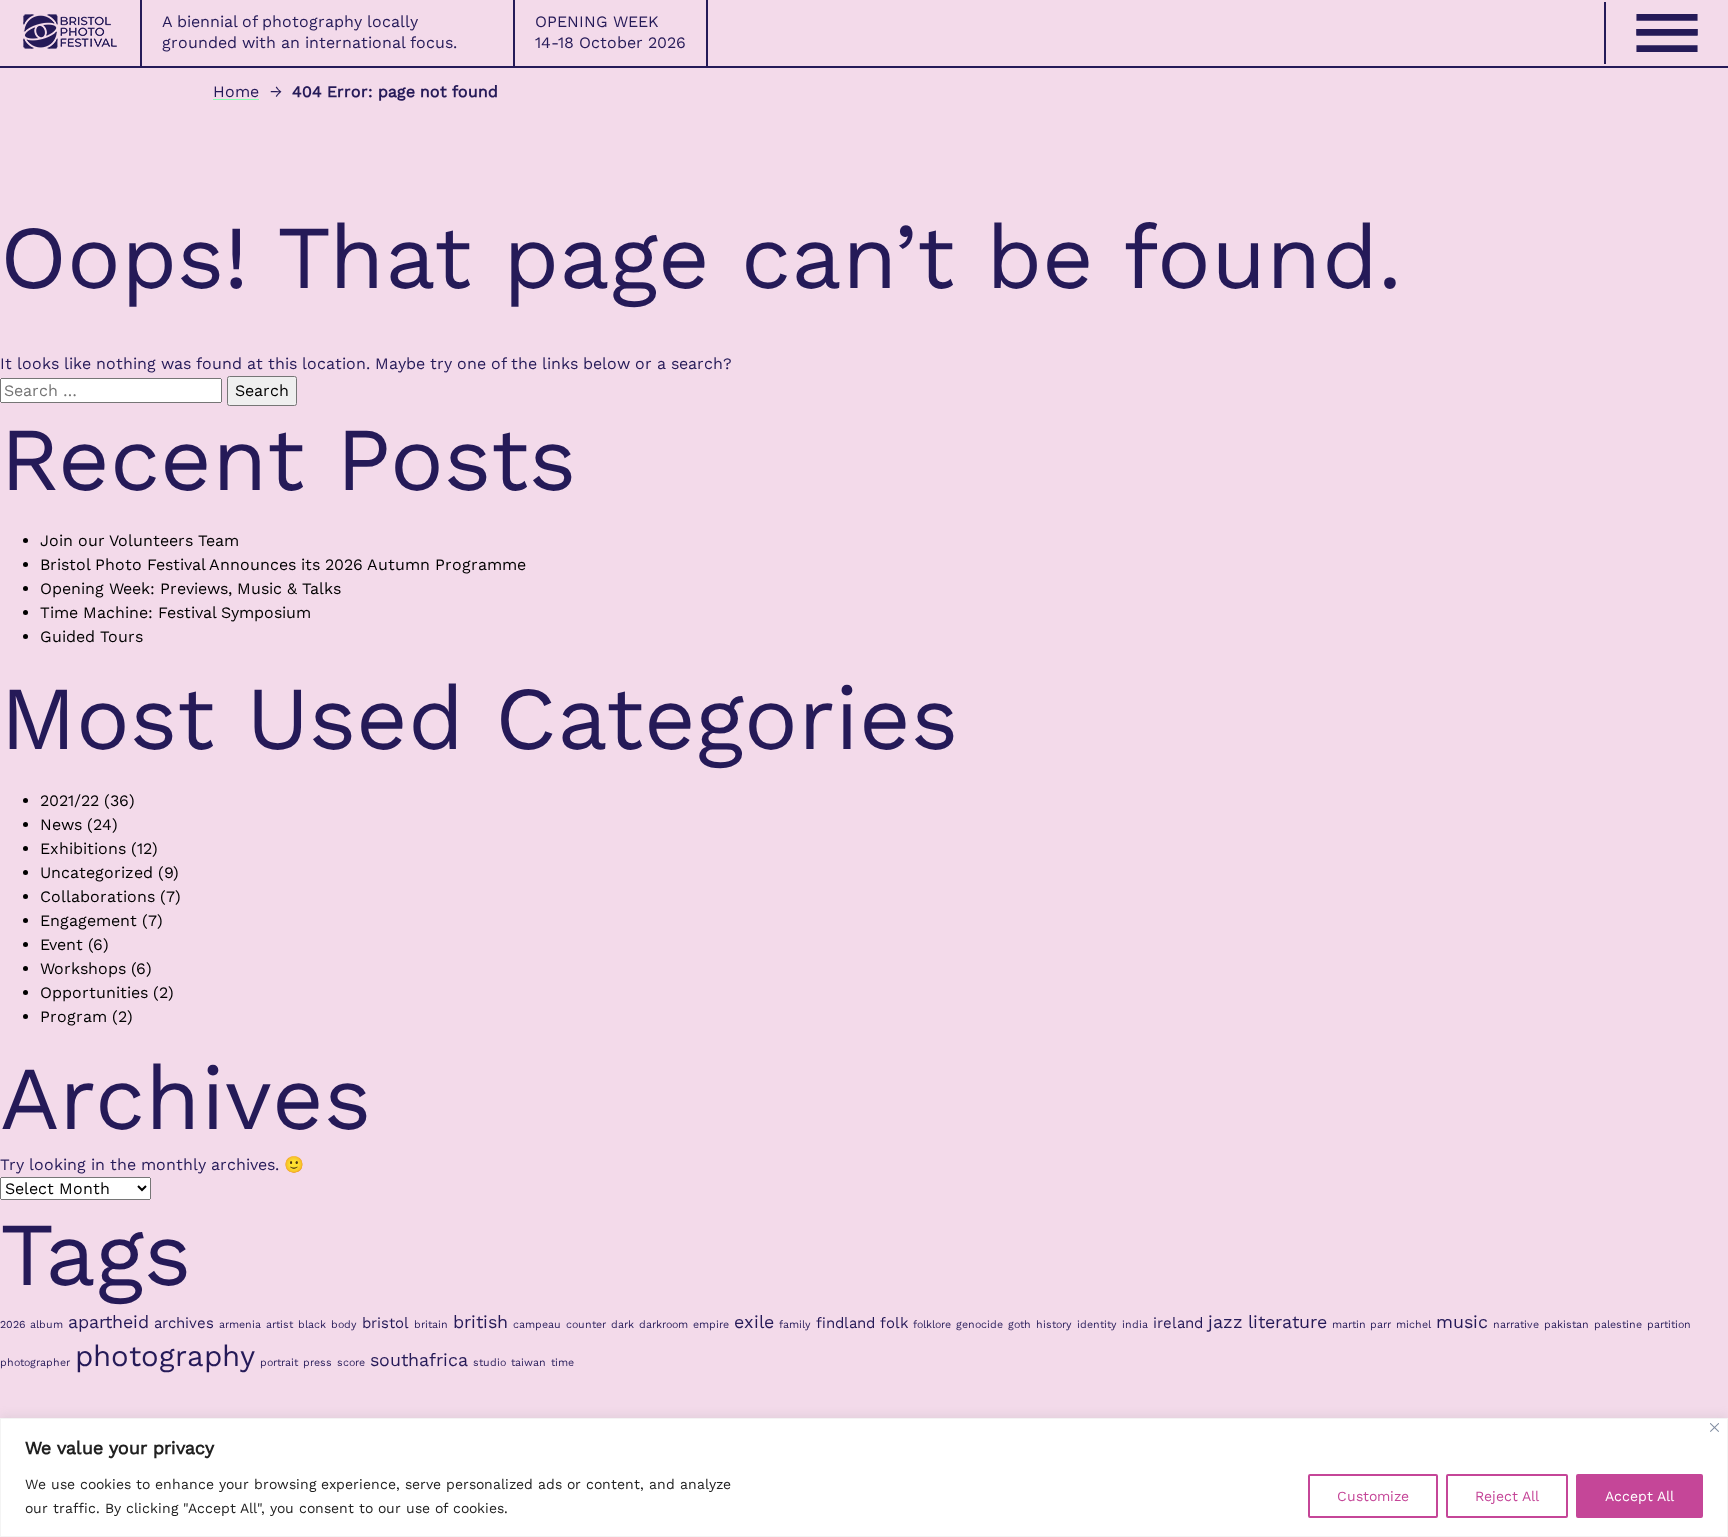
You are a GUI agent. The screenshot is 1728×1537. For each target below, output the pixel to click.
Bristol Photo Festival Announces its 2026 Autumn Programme (283, 564)
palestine (1618, 1324)
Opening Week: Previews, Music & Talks (190, 588)
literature (1287, 1321)
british (480, 1321)
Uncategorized (96, 872)
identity (1097, 1324)
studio (489, 1362)
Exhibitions (83, 848)
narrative (1516, 1324)
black (312, 1324)
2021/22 (69, 800)
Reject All (1507, 1496)
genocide (979, 1324)
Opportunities (94, 992)
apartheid (108, 1321)
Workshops (83, 968)
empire (711, 1324)
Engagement (88, 920)
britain (431, 1324)
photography (165, 1356)
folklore (932, 1324)
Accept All (1639, 1496)
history (1054, 1324)
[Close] (1714, 1427)
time (562, 1362)
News (61, 824)
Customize (1373, 1496)
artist (279, 1324)
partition (1669, 1324)
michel (1413, 1324)
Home (236, 91)
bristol (385, 1323)
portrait (279, 1362)
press (317, 1362)
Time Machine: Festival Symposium (175, 612)
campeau (537, 1324)
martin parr (1361, 1324)
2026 (12, 1324)
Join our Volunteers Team (139, 540)
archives (184, 1323)
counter (586, 1324)
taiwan (528, 1362)
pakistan (1566, 1324)
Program (73, 1016)
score (351, 1362)
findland (845, 1323)
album (46, 1324)
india (1135, 1324)
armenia (240, 1324)
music (1462, 1321)
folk (894, 1323)
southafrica (419, 1359)
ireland (1178, 1323)
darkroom (663, 1324)
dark (622, 1324)
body (344, 1324)
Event (61, 944)
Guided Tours (91, 636)
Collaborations (97, 896)
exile (754, 1321)
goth (1019, 1324)
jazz (1225, 1321)
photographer (35, 1362)
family (795, 1324)
